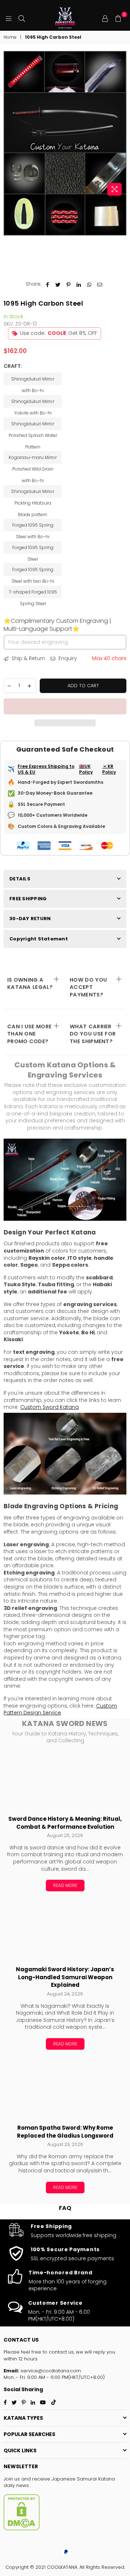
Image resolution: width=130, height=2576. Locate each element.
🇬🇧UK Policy (86, 770)
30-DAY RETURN (30, 919)
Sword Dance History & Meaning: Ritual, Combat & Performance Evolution (65, 1823)
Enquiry (67, 658)
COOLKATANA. (62, 2567)
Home (10, 37)
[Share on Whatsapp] (89, 284)
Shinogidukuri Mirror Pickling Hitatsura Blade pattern (33, 493)
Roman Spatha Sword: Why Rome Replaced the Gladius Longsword (65, 2132)
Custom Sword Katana (49, 1407)
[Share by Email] (100, 284)
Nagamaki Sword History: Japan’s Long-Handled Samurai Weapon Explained (65, 1977)
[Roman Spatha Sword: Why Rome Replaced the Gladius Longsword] (65, 2090)
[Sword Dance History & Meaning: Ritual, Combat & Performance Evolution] (65, 1781)
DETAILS (20, 879)
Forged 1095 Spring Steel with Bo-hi (33, 527)
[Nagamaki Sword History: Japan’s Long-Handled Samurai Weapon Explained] (65, 1931)
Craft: (13, 366)
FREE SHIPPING (28, 899)
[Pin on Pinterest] (68, 284)
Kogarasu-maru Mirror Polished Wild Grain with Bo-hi (33, 459)
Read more (65, 1885)
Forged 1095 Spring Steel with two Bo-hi (33, 571)
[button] (65, 706)
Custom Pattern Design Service (60, 1709)
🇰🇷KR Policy (109, 770)
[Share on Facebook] (47, 284)
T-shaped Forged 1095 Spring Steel (33, 594)
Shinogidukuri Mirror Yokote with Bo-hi (33, 403)
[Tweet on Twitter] (58, 284)
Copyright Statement (39, 939)
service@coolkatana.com (50, 2371)
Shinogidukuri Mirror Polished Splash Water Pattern (33, 425)
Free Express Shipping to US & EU (46, 770)
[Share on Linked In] (79, 284)
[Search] (22, 18)
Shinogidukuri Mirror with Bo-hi (33, 381)
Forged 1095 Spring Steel (33, 549)
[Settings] (105, 18)
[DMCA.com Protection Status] (22, 2529)
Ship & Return (28, 658)
